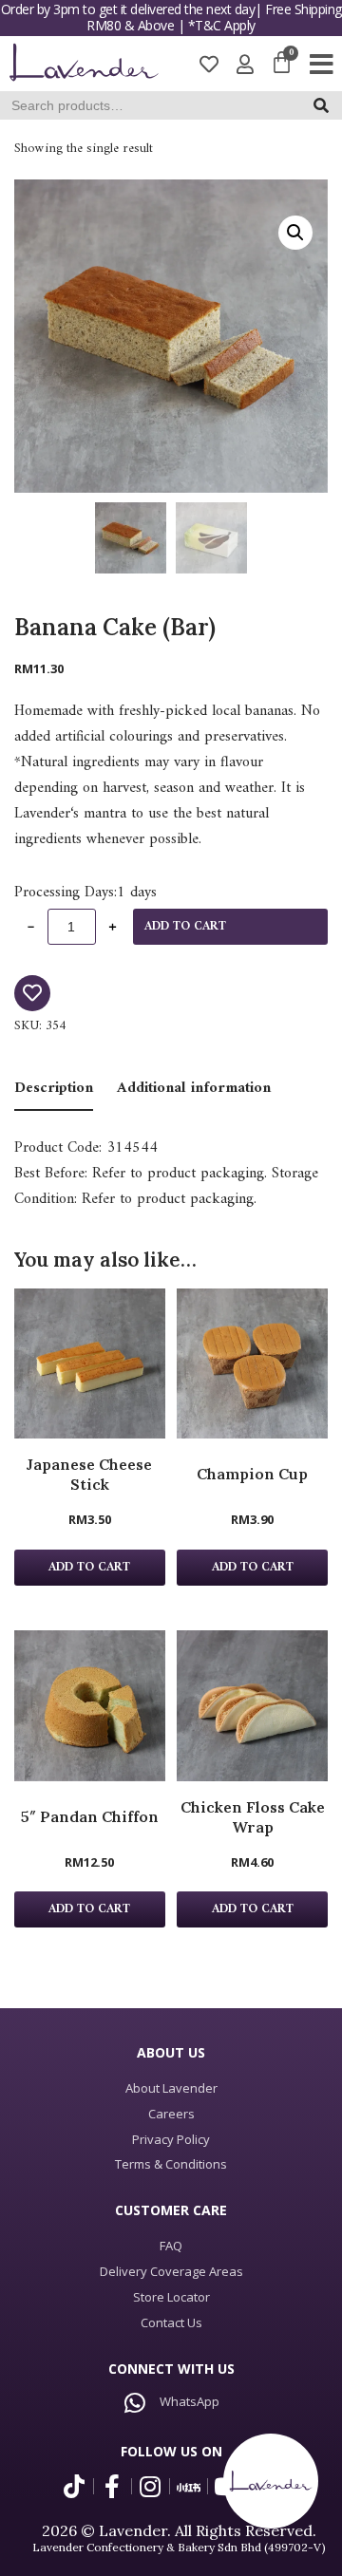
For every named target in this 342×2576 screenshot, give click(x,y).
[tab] (54, 1090)
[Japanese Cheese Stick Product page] (90, 1364)
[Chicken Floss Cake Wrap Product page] (252, 1706)
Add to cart (185, 927)
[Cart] (282, 64)
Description (54, 1088)
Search (326, 110)
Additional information (194, 1088)
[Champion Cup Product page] (252, 1364)
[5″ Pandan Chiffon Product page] (90, 1706)
